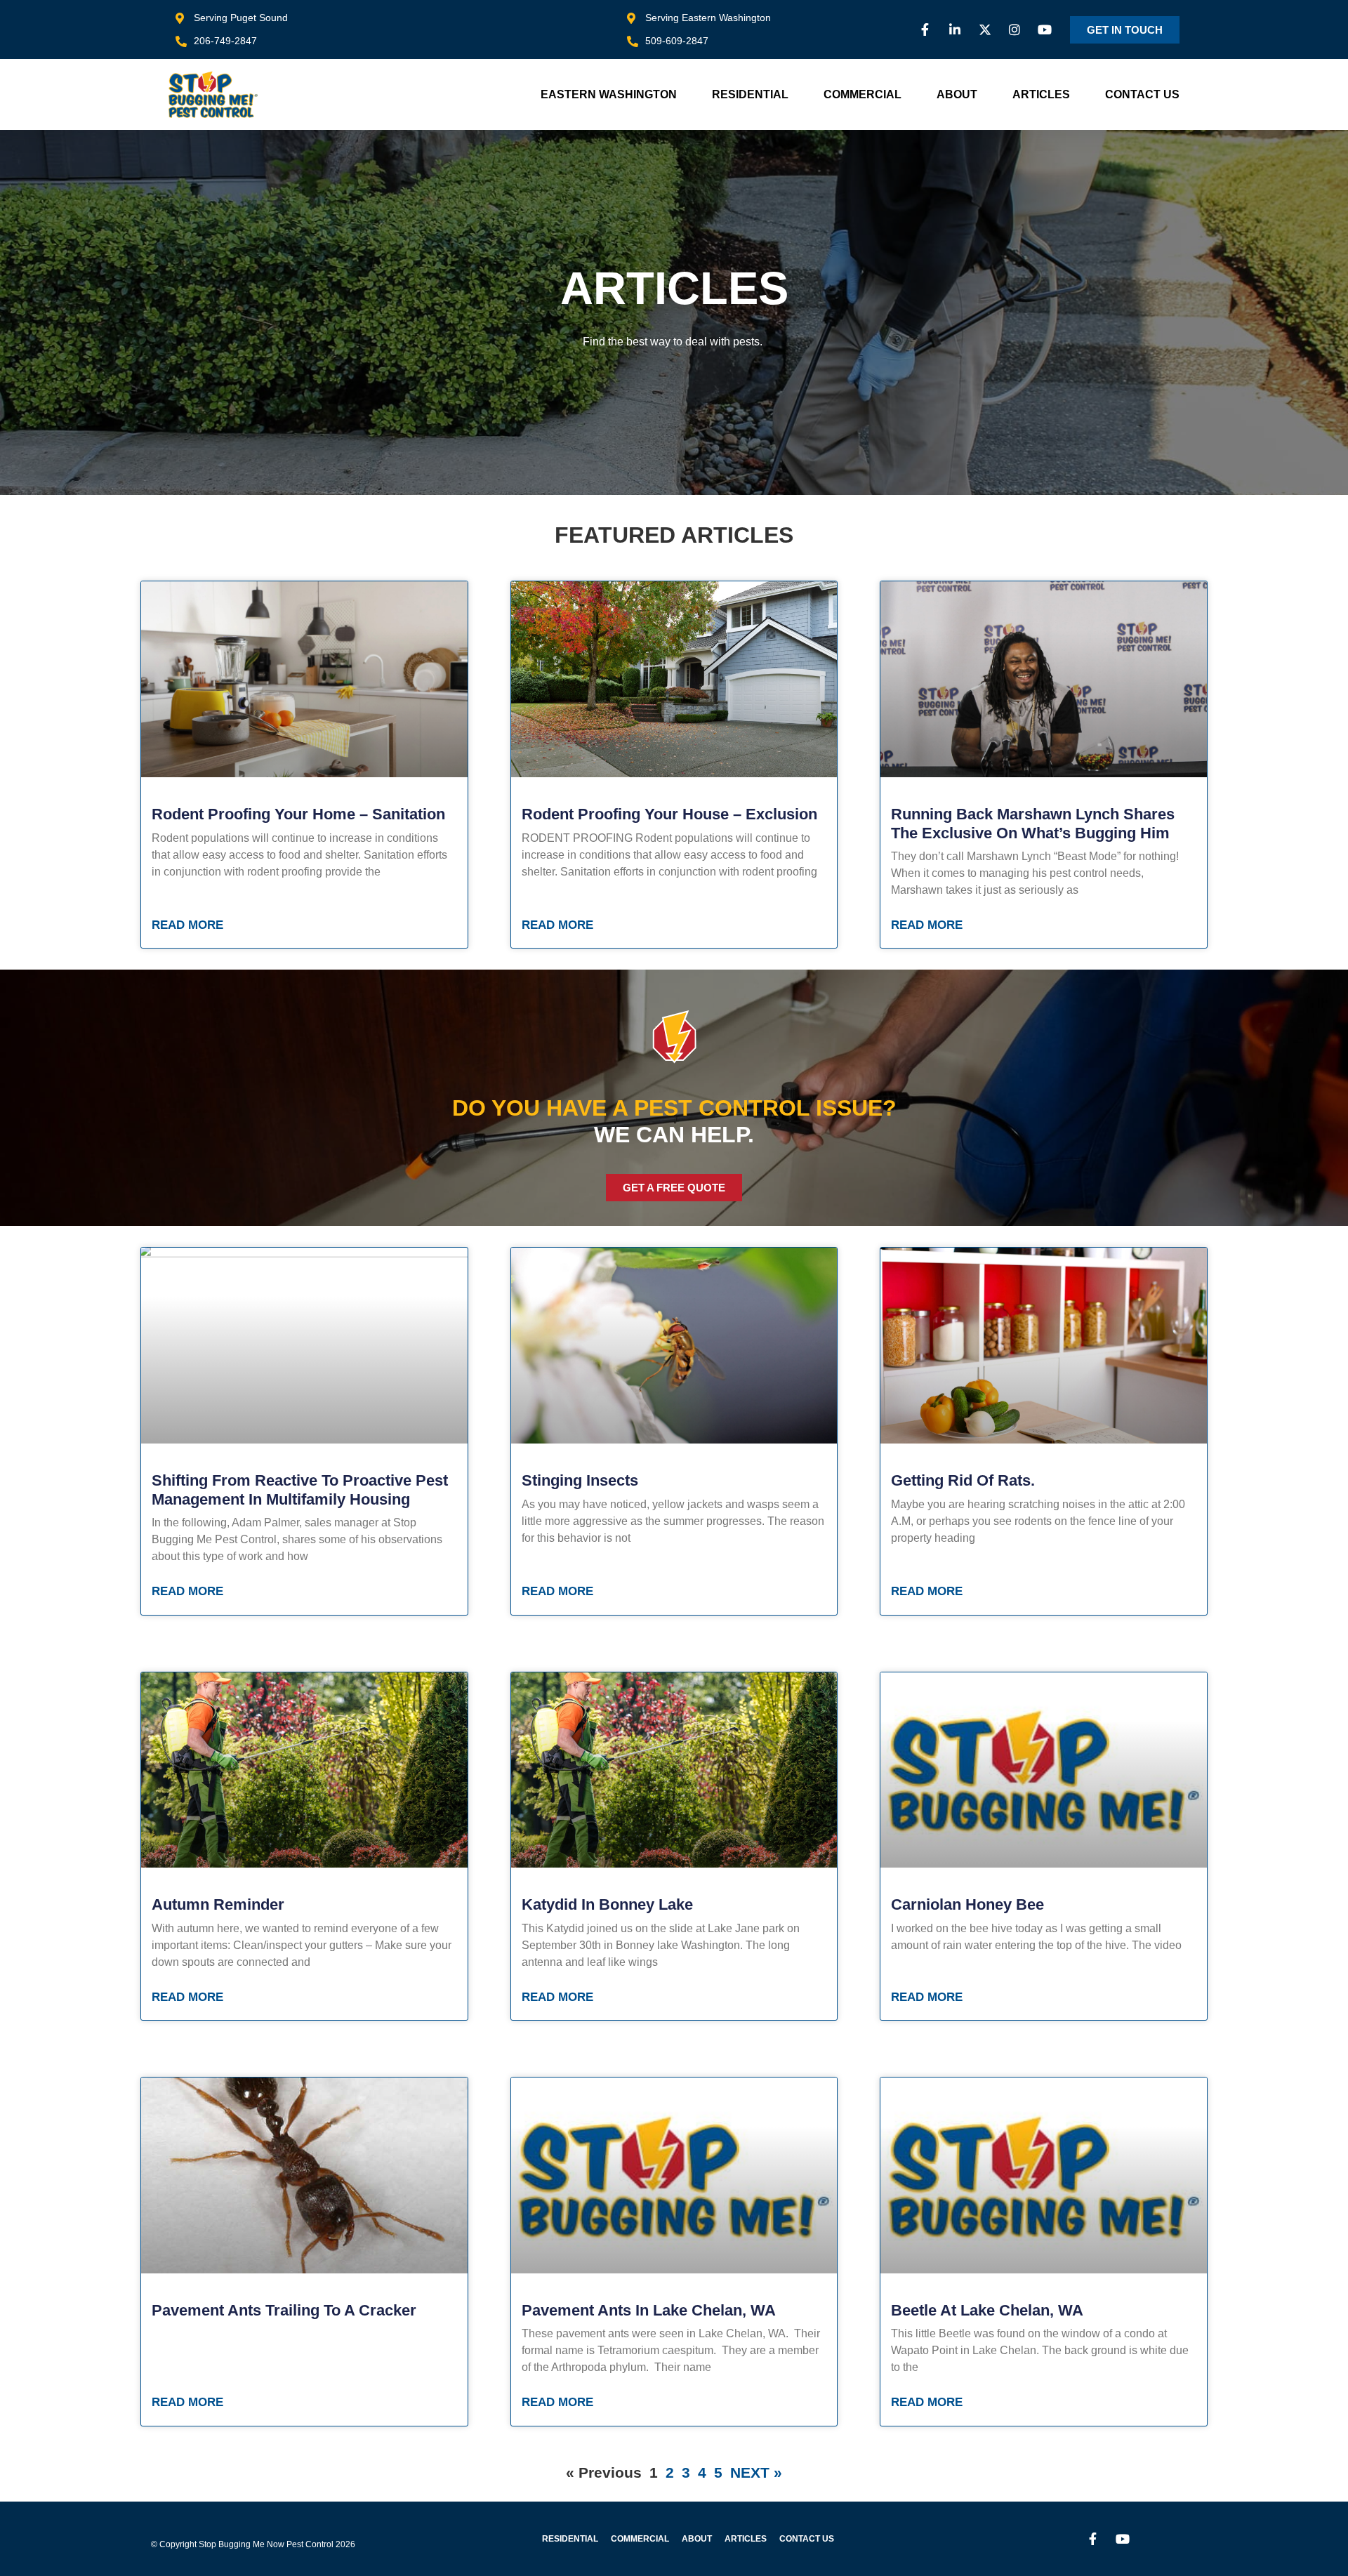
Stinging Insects (580, 1480)
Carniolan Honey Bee (967, 1904)
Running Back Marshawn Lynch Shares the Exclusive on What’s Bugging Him (1033, 823)
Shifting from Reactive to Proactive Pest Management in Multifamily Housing (300, 1490)
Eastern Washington (609, 94)
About (957, 94)
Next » (756, 2472)
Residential (750, 94)
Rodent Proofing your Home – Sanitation (298, 814)
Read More (187, 925)
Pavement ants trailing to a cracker (284, 2310)
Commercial (863, 94)
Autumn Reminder (218, 1904)
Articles (1041, 94)
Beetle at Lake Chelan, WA (987, 2310)
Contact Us (1142, 94)
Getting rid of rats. (963, 1480)
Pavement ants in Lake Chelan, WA (649, 2310)
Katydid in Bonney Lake (607, 1904)
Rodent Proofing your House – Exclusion (669, 814)
